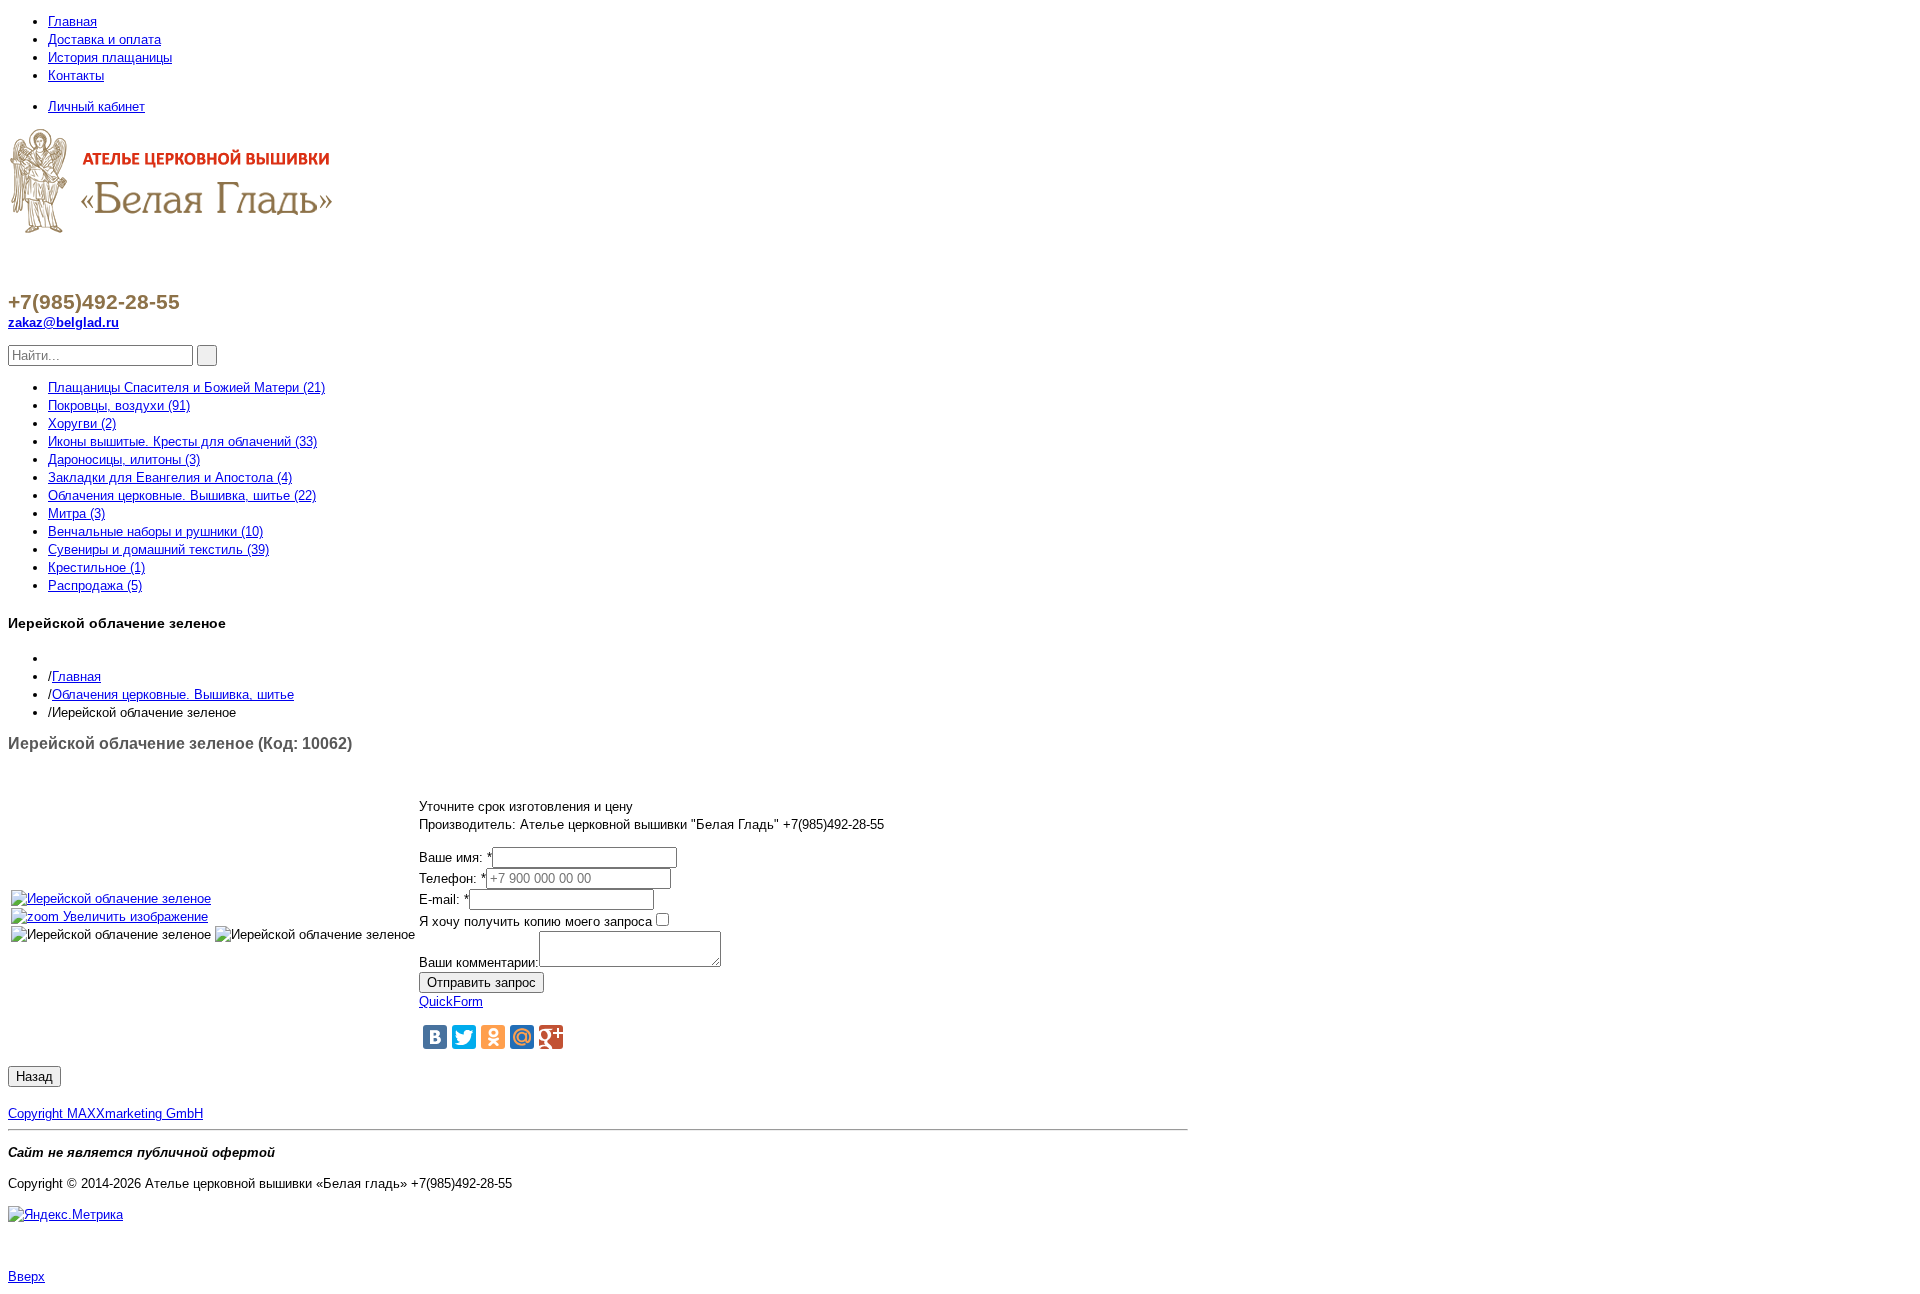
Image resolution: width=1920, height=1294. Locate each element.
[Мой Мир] (522, 1037)
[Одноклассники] (493, 1037)
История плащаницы (110, 57)
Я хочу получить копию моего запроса (535, 921)
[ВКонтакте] (435, 1037)
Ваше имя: (455, 857)
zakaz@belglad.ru (63, 322)
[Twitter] (464, 1037)
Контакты (76, 75)
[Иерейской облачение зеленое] (111, 935)
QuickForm (451, 1001)
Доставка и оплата (104, 39)
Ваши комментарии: (479, 962)
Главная (72, 21)
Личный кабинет (96, 106)
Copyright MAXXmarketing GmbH (105, 1113)
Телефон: (452, 878)
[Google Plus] (551, 1037)
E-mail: (444, 899)
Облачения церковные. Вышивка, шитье (173, 694)
